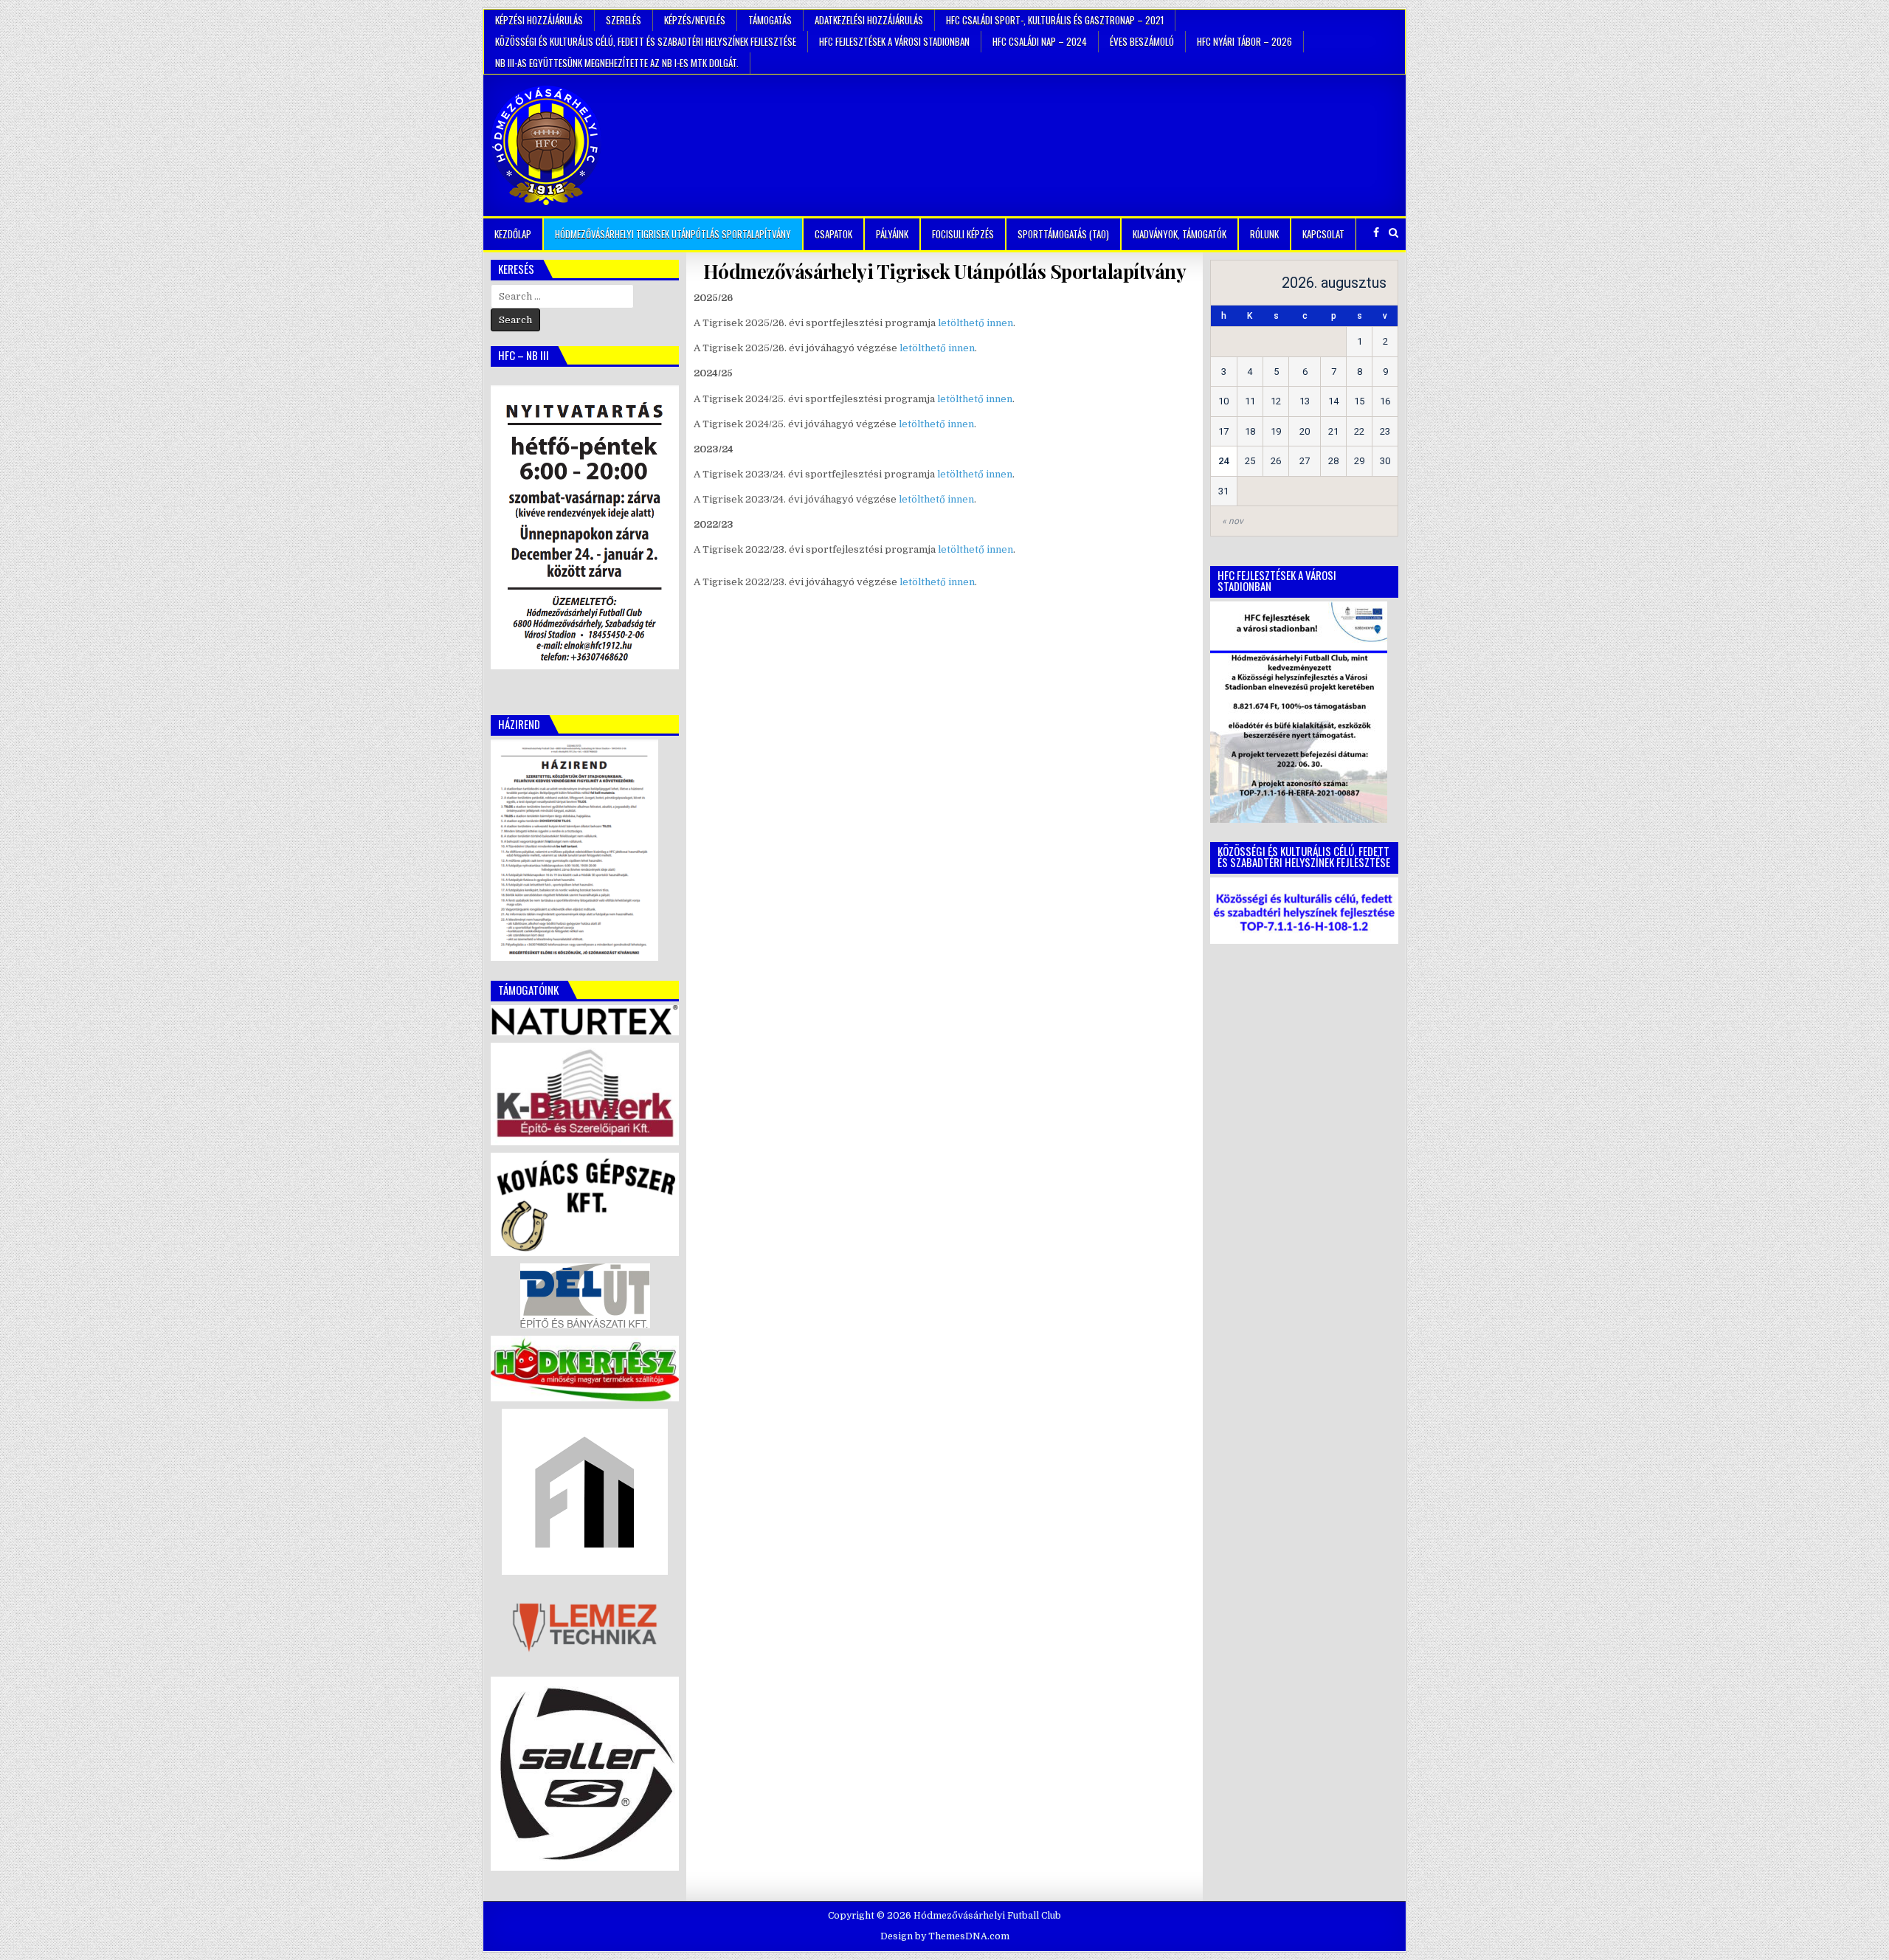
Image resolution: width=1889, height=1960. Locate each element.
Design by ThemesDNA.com (945, 1936)
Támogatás (770, 20)
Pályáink (892, 234)
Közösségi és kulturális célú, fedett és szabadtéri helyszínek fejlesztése (646, 41)
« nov (1233, 521)
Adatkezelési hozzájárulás (869, 20)
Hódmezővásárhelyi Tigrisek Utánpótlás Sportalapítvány (673, 234)
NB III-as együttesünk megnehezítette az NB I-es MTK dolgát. (617, 63)
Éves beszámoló (1142, 41)
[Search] (1394, 233)
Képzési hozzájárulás (539, 20)
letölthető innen (975, 323)
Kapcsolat (1323, 234)
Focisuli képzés (963, 234)
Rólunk (1264, 234)
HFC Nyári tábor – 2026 (1244, 41)
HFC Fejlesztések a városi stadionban (894, 41)
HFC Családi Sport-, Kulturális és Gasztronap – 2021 (1055, 20)
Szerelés (624, 20)
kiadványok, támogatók (1180, 234)
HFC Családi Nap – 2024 (1040, 41)
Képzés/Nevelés (695, 20)
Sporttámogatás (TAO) (1063, 234)
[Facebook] (1376, 233)
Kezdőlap (513, 234)
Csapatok (833, 234)
